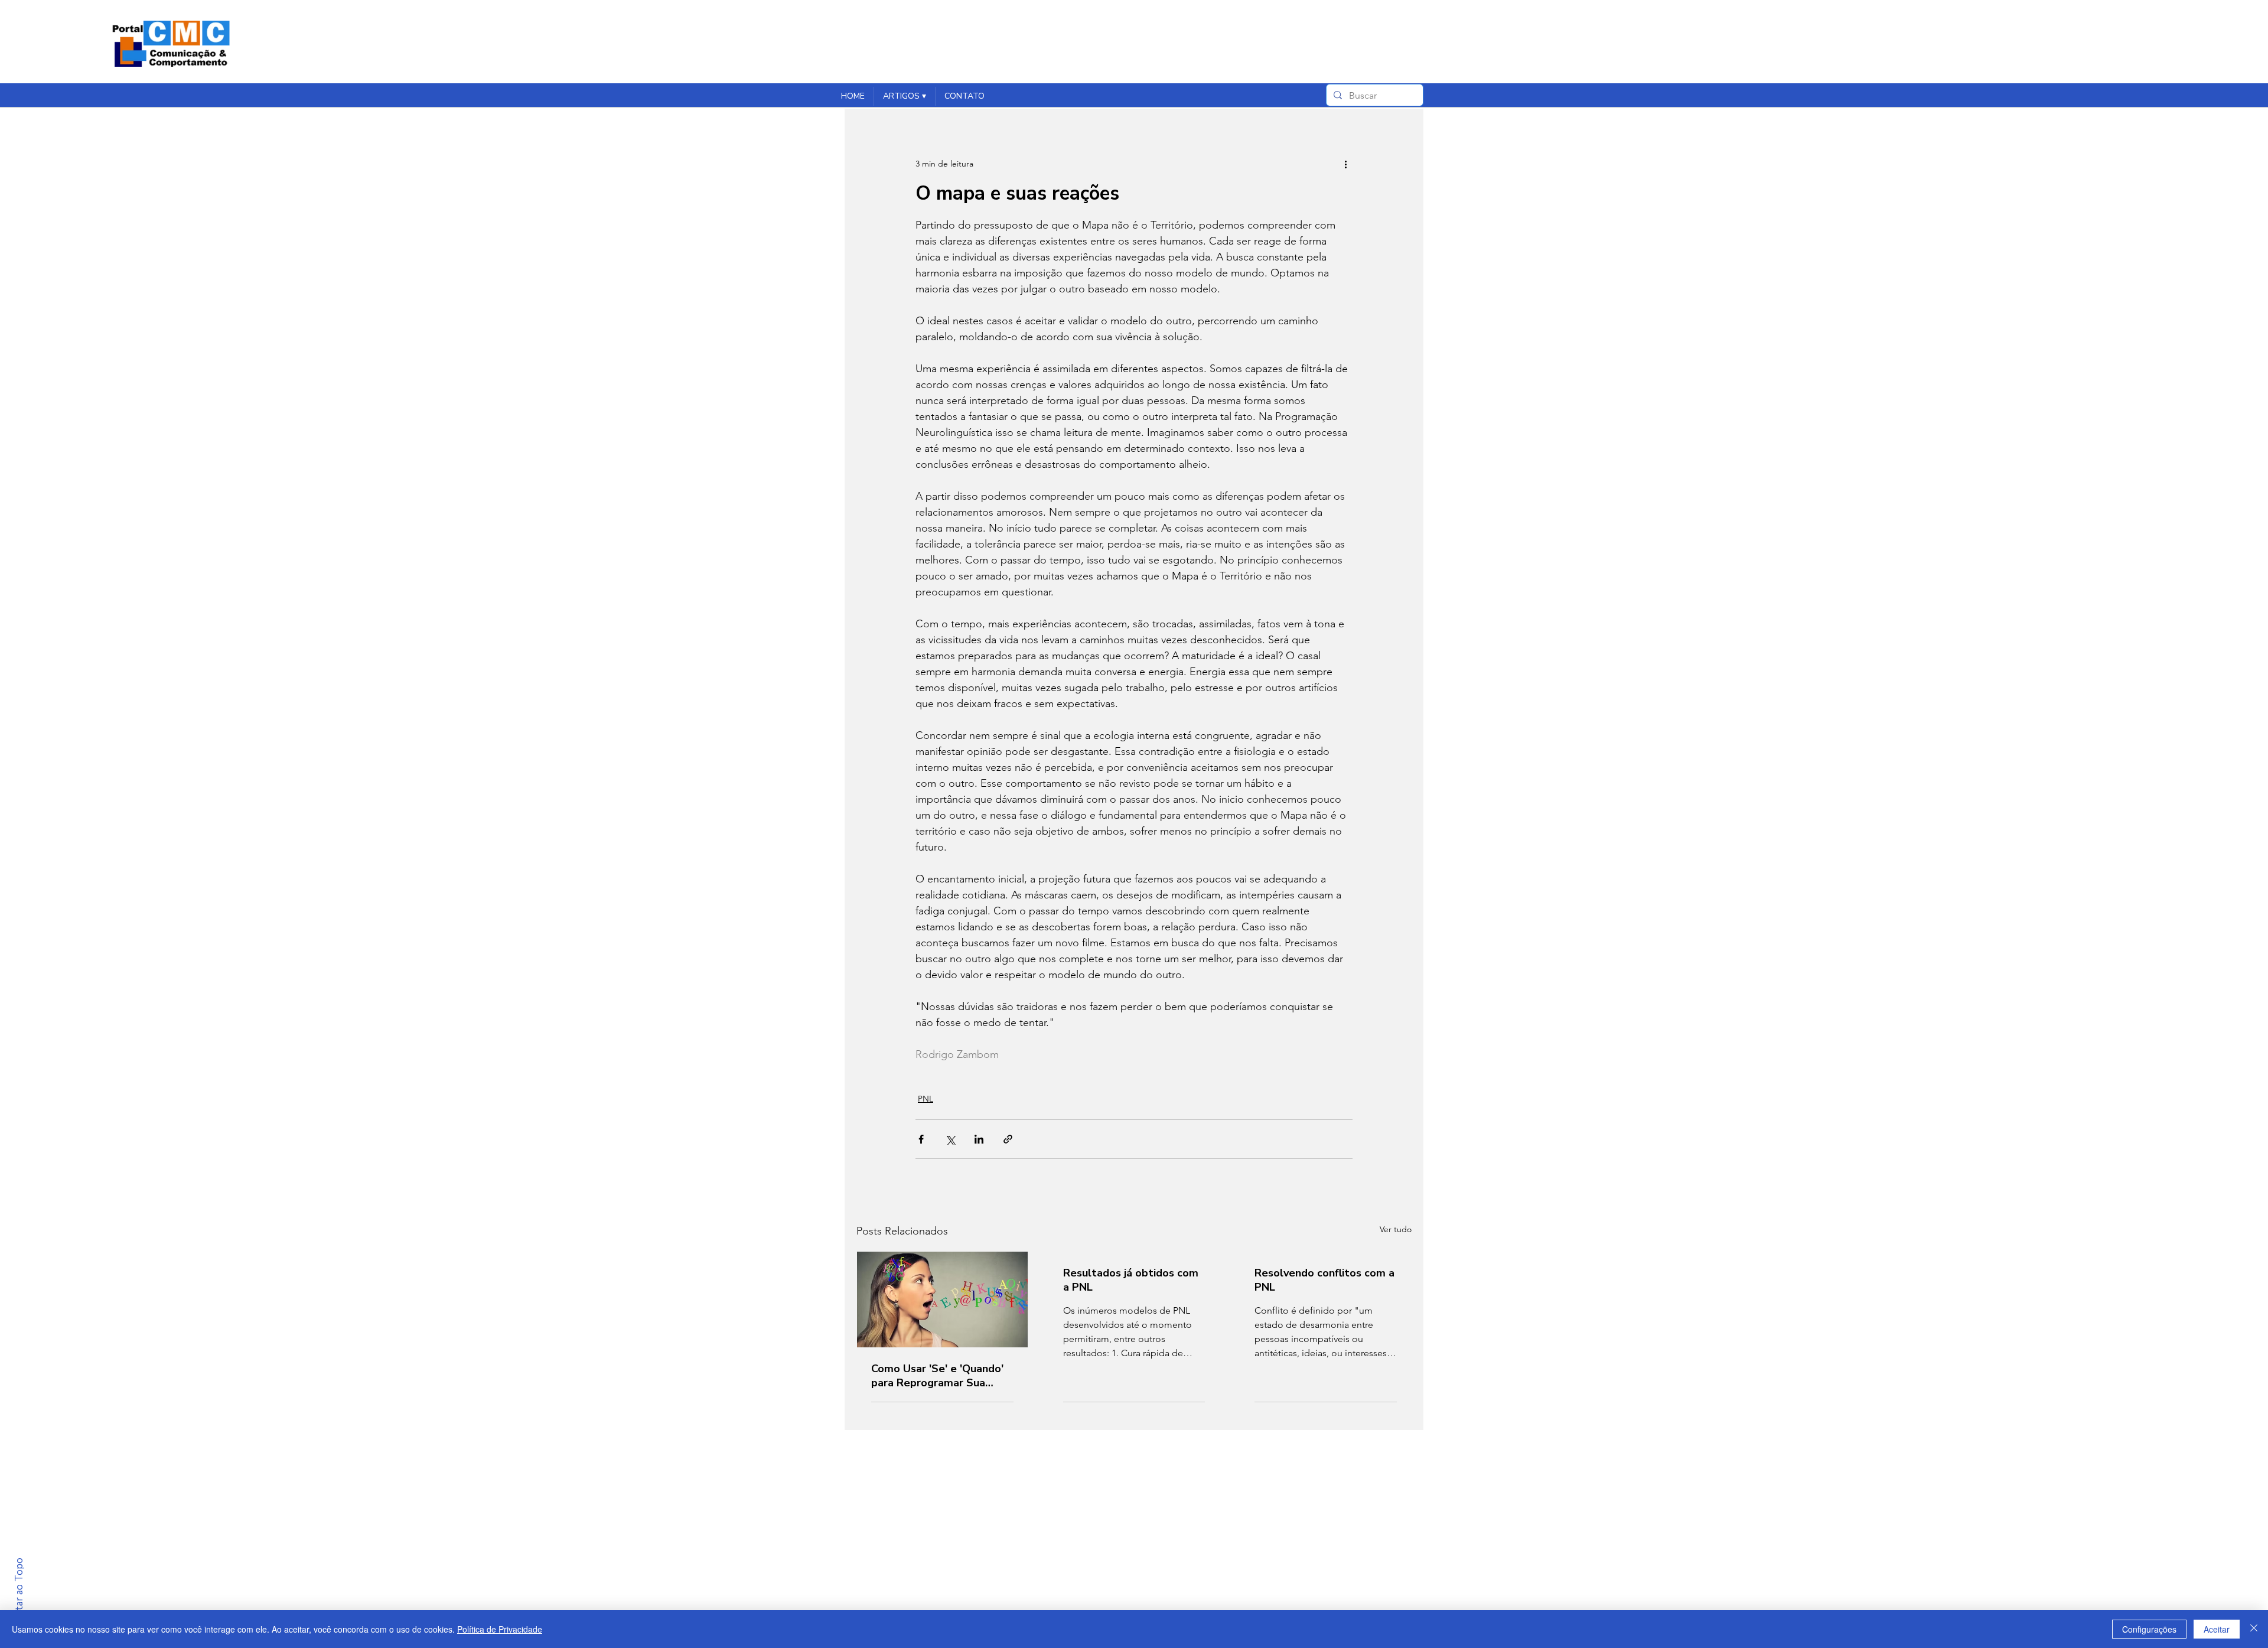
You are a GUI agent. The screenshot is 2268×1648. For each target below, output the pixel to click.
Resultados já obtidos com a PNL (1131, 1280)
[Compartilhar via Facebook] (921, 1139)
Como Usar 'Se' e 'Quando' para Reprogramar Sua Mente (937, 1376)
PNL (926, 1099)
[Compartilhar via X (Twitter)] (950, 1139)
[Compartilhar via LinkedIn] (979, 1139)
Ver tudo (1396, 1229)
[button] (904, 96)
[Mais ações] (1345, 164)
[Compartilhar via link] (1008, 1139)
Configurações (2149, 1629)
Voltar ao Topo (19, 1592)
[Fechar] (2254, 1629)
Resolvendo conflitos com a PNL (1324, 1280)
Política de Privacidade (500, 1629)
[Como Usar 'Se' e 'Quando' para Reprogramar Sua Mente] (942, 1299)
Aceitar (2217, 1629)
